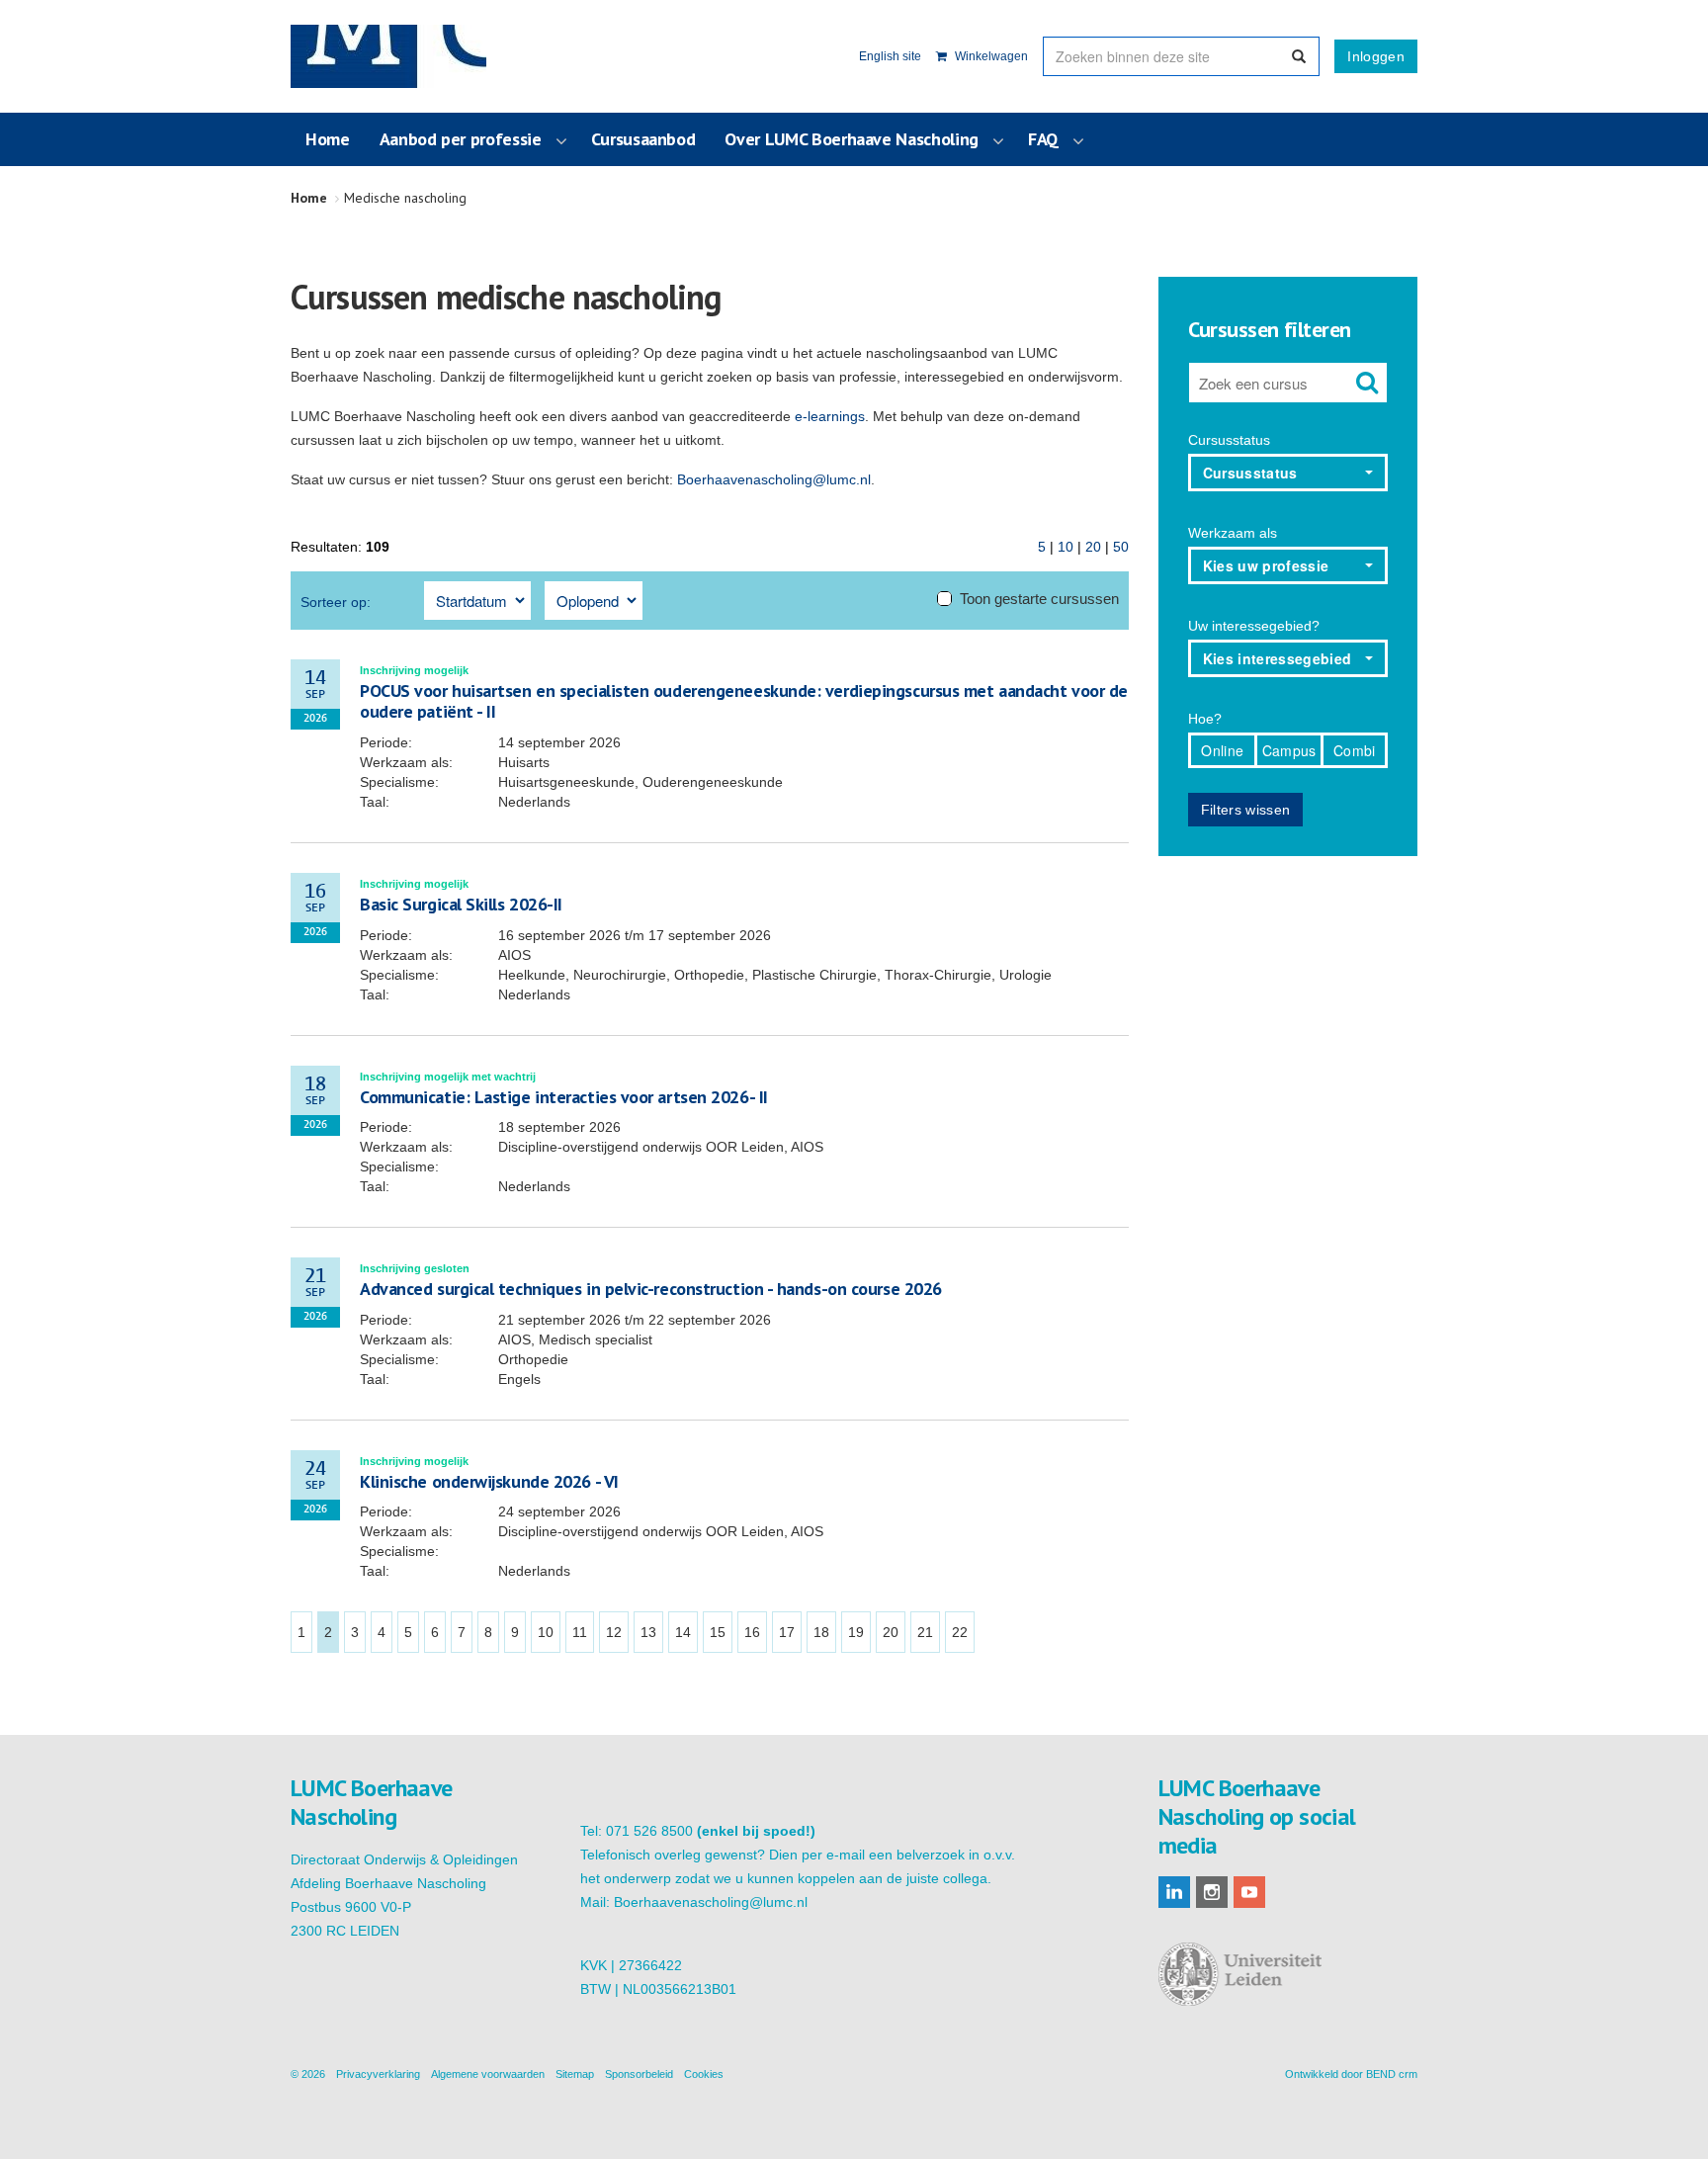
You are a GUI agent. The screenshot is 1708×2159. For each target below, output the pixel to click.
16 (752, 1632)
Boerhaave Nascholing (388, 56)
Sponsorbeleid (639, 2074)
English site (890, 56)
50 (1121, 547)
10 (1066, 547)
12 (614, 1632)
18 (821, 1632)
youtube (1249, 1892)
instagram (1212, 1892)
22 (960, 1632)
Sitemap (575, 2074)
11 (580, 1632)
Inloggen (1376, 56)
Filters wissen (1246, 810)
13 (648, 1632)
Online (1222, 750)
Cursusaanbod (643, 139)
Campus (1289, 750)
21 (925, 1632)
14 (683, 1632)
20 (1093, 547)
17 (787, 1632)
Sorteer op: (336, 602)
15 (718, 1632)
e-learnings (830, 416)
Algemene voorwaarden (488, 2074)
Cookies (704, 2074)
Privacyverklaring (378, 2074)
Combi (1355, 750)
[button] (1288, 473)
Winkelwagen (990, 56)
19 (856, 1632)
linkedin (1174, 1892)
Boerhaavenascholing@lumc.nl (774, 479)
